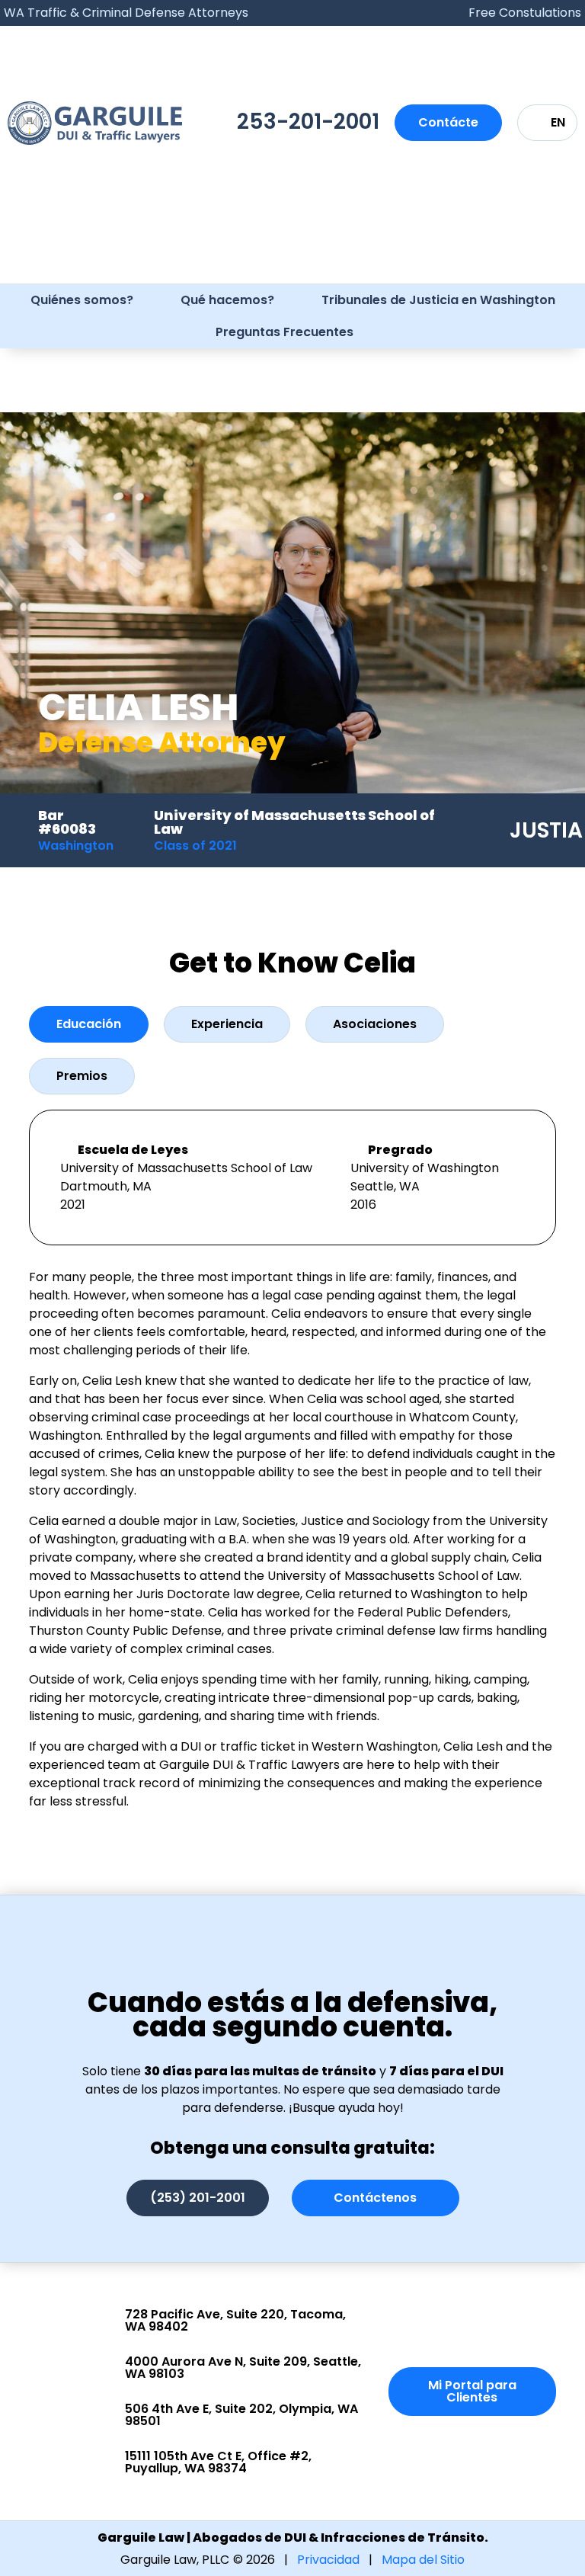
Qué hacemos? (227, 300)
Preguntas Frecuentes (285, 332)
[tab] (89, 1024)
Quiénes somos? (82, 300)
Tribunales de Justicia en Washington (438, 300)
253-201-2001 (308, 122)
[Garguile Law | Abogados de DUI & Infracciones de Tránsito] (95, 123)
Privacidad (328, 2560)
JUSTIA (546, 830)
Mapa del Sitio (423, 2560)
